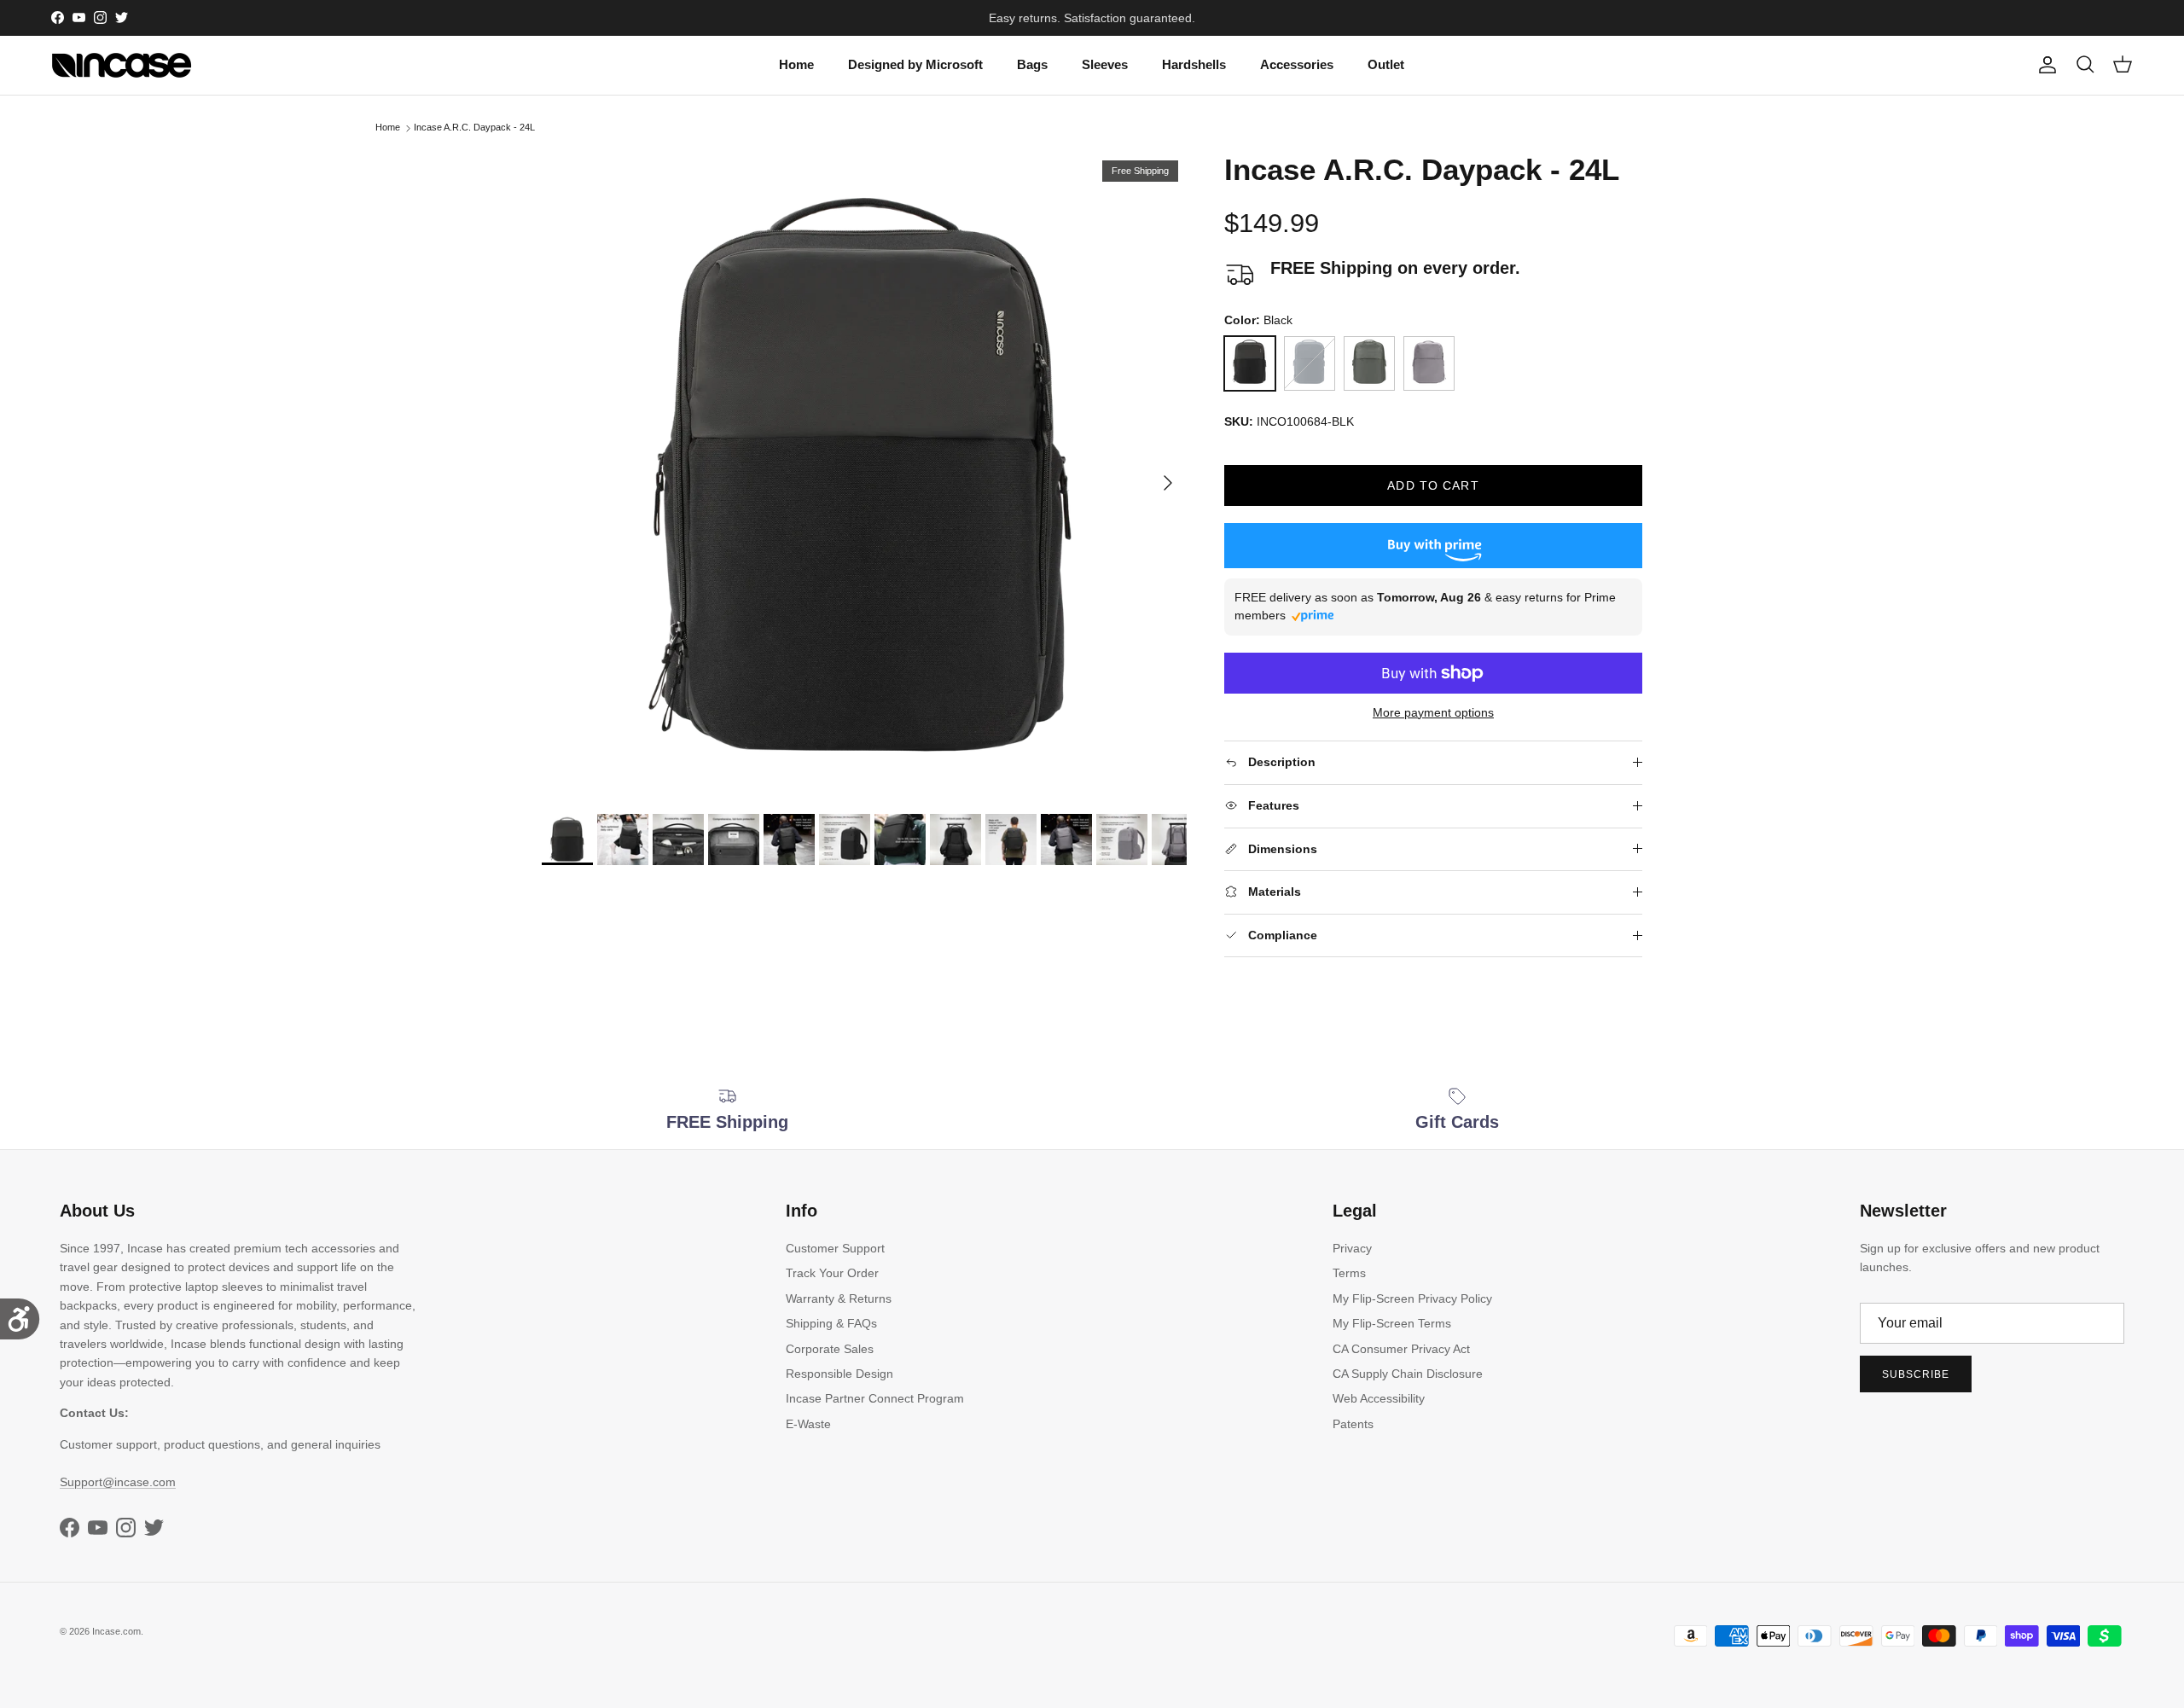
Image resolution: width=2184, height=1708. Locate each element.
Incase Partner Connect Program (875, 1398)
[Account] (2044, 65)
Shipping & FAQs (831, 1323)
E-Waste (808, 1424)
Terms (1349, 1273)
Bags (1032, 64)
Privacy (1352, 1248)
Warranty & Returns (839, 1298)
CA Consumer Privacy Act (1401, 1349)
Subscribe (1916, 1374)
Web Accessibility (1379, 1398)
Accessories (1297, 64)
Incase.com (116, 1631)
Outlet (1386, 64)
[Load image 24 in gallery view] (864, 474)
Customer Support (835, 1248)
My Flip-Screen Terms (1392, 1323)
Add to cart (1433, 485)
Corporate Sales (830, 1349)
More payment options (1433, 712)
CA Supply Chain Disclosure (1408, 1374)
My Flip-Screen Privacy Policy (1412, 1298)
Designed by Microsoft (915, 64)
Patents (1353, 1424)
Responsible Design (839, 1374)
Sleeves (1105, 64)
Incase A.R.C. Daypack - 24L (474, 128)
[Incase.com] (122, 65)
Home (796, 64)
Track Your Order (832, 1273)
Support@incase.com (118, 1482)
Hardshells (1194, 64)
